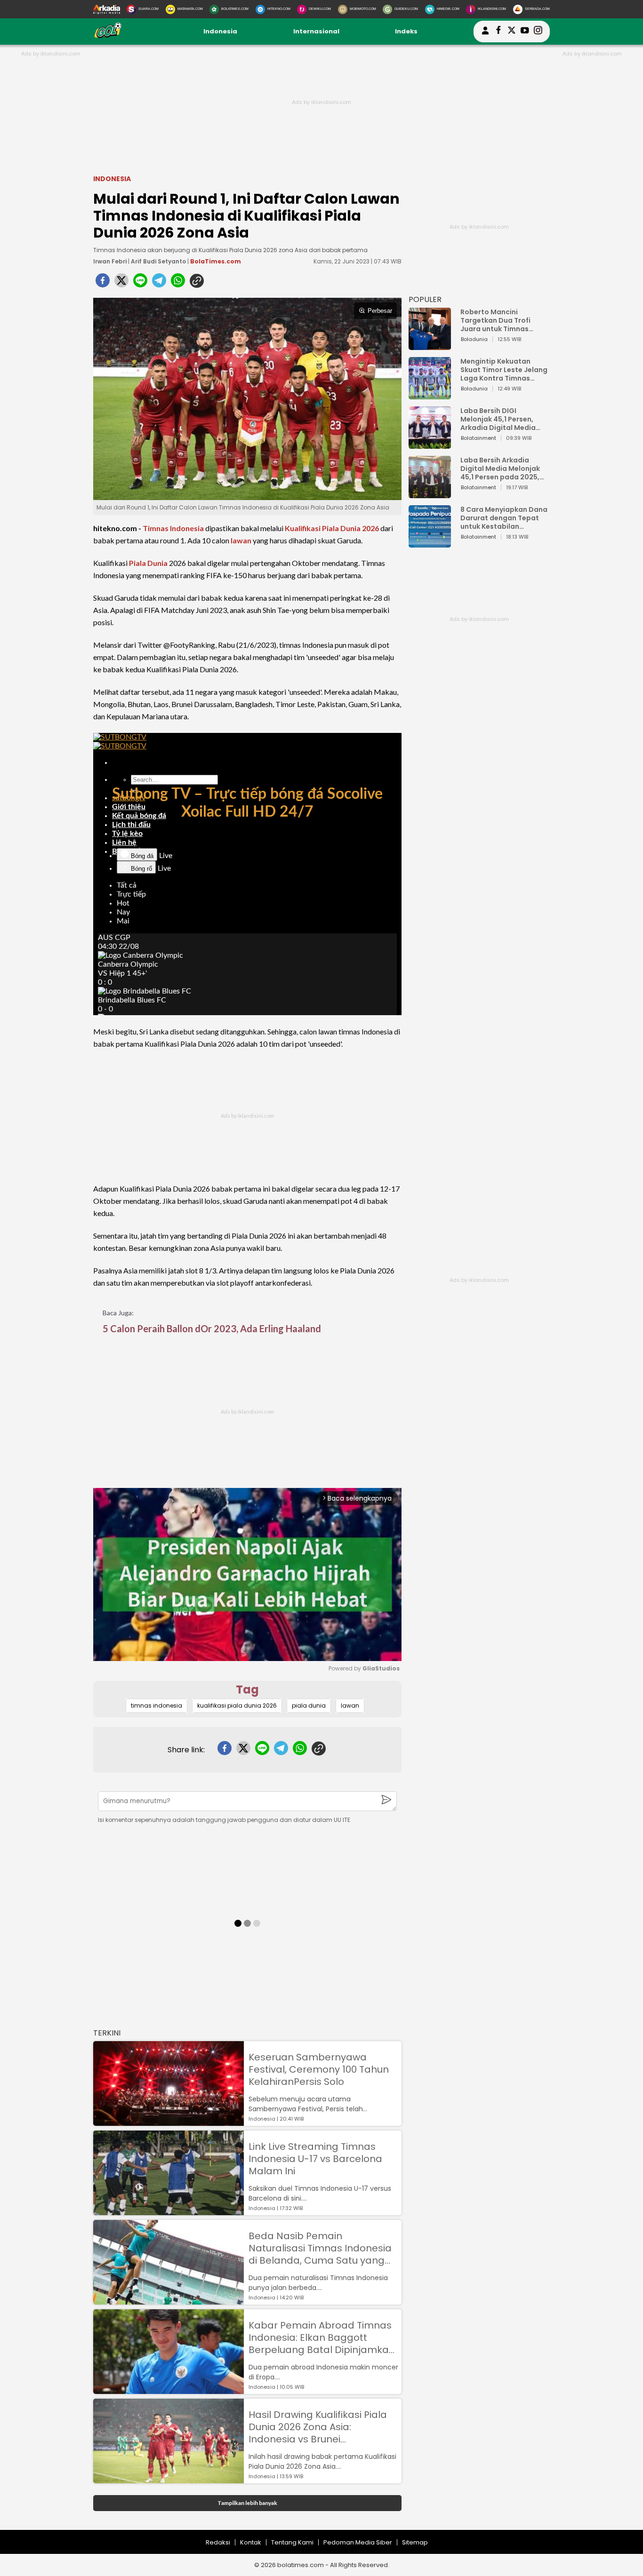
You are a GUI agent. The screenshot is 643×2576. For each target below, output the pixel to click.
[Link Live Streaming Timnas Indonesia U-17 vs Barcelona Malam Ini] (169, 2211)
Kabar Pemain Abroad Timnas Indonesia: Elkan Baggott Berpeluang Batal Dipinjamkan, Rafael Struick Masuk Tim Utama (323, 2337)
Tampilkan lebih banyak (247, 2503)
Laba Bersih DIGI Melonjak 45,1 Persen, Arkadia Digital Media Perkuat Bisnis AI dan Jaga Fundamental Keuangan (498, 419)
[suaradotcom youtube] (525, 32)
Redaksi (218, 2542)
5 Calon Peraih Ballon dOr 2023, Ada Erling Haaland (212, 1328)
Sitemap (415, 2542)
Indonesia (220, 31)
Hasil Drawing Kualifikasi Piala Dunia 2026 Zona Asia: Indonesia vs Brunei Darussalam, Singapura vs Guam (318, 2427)
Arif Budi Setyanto (158, 261)
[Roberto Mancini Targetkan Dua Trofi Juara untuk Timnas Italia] (430, 346)
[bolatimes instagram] (538, 32)
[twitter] (121, 283)
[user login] (485, 35)
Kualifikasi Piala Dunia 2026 (332, 528)
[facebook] (103, 283)
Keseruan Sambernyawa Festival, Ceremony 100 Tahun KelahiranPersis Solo (319, 2069)
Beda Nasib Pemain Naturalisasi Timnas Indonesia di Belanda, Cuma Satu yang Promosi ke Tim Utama (320, 2248)
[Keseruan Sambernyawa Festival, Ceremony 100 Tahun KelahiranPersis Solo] (169, 2121)
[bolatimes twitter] (512, 32)
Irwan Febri (110, 261)
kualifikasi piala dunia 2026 (237, 1705)
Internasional (316, 31)
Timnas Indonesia (173, 528)
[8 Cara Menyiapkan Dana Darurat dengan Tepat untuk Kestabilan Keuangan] (430, 543)
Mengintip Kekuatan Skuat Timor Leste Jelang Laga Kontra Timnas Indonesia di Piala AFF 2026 (504, 370)
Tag (247, 1690)
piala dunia (309, 1705)
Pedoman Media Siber (358, 2542)
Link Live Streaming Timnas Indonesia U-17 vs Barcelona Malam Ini (315, 2159)
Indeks (406, 31)
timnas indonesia (157, 1705)
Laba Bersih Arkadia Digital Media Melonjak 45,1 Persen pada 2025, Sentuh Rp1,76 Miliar (500, 469)
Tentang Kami (292, 2542)
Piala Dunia (148, 563)
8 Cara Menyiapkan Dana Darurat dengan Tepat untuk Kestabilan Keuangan (504, 518)
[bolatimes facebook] (498, 32)
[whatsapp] (178, 283)
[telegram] (159, 283)
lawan (241, 540)
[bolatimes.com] (108, 36)
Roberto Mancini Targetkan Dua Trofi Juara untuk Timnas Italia (495, 320)
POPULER (425, 299)
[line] (140, 283)
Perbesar (380, 311)
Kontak (251, 2542)
